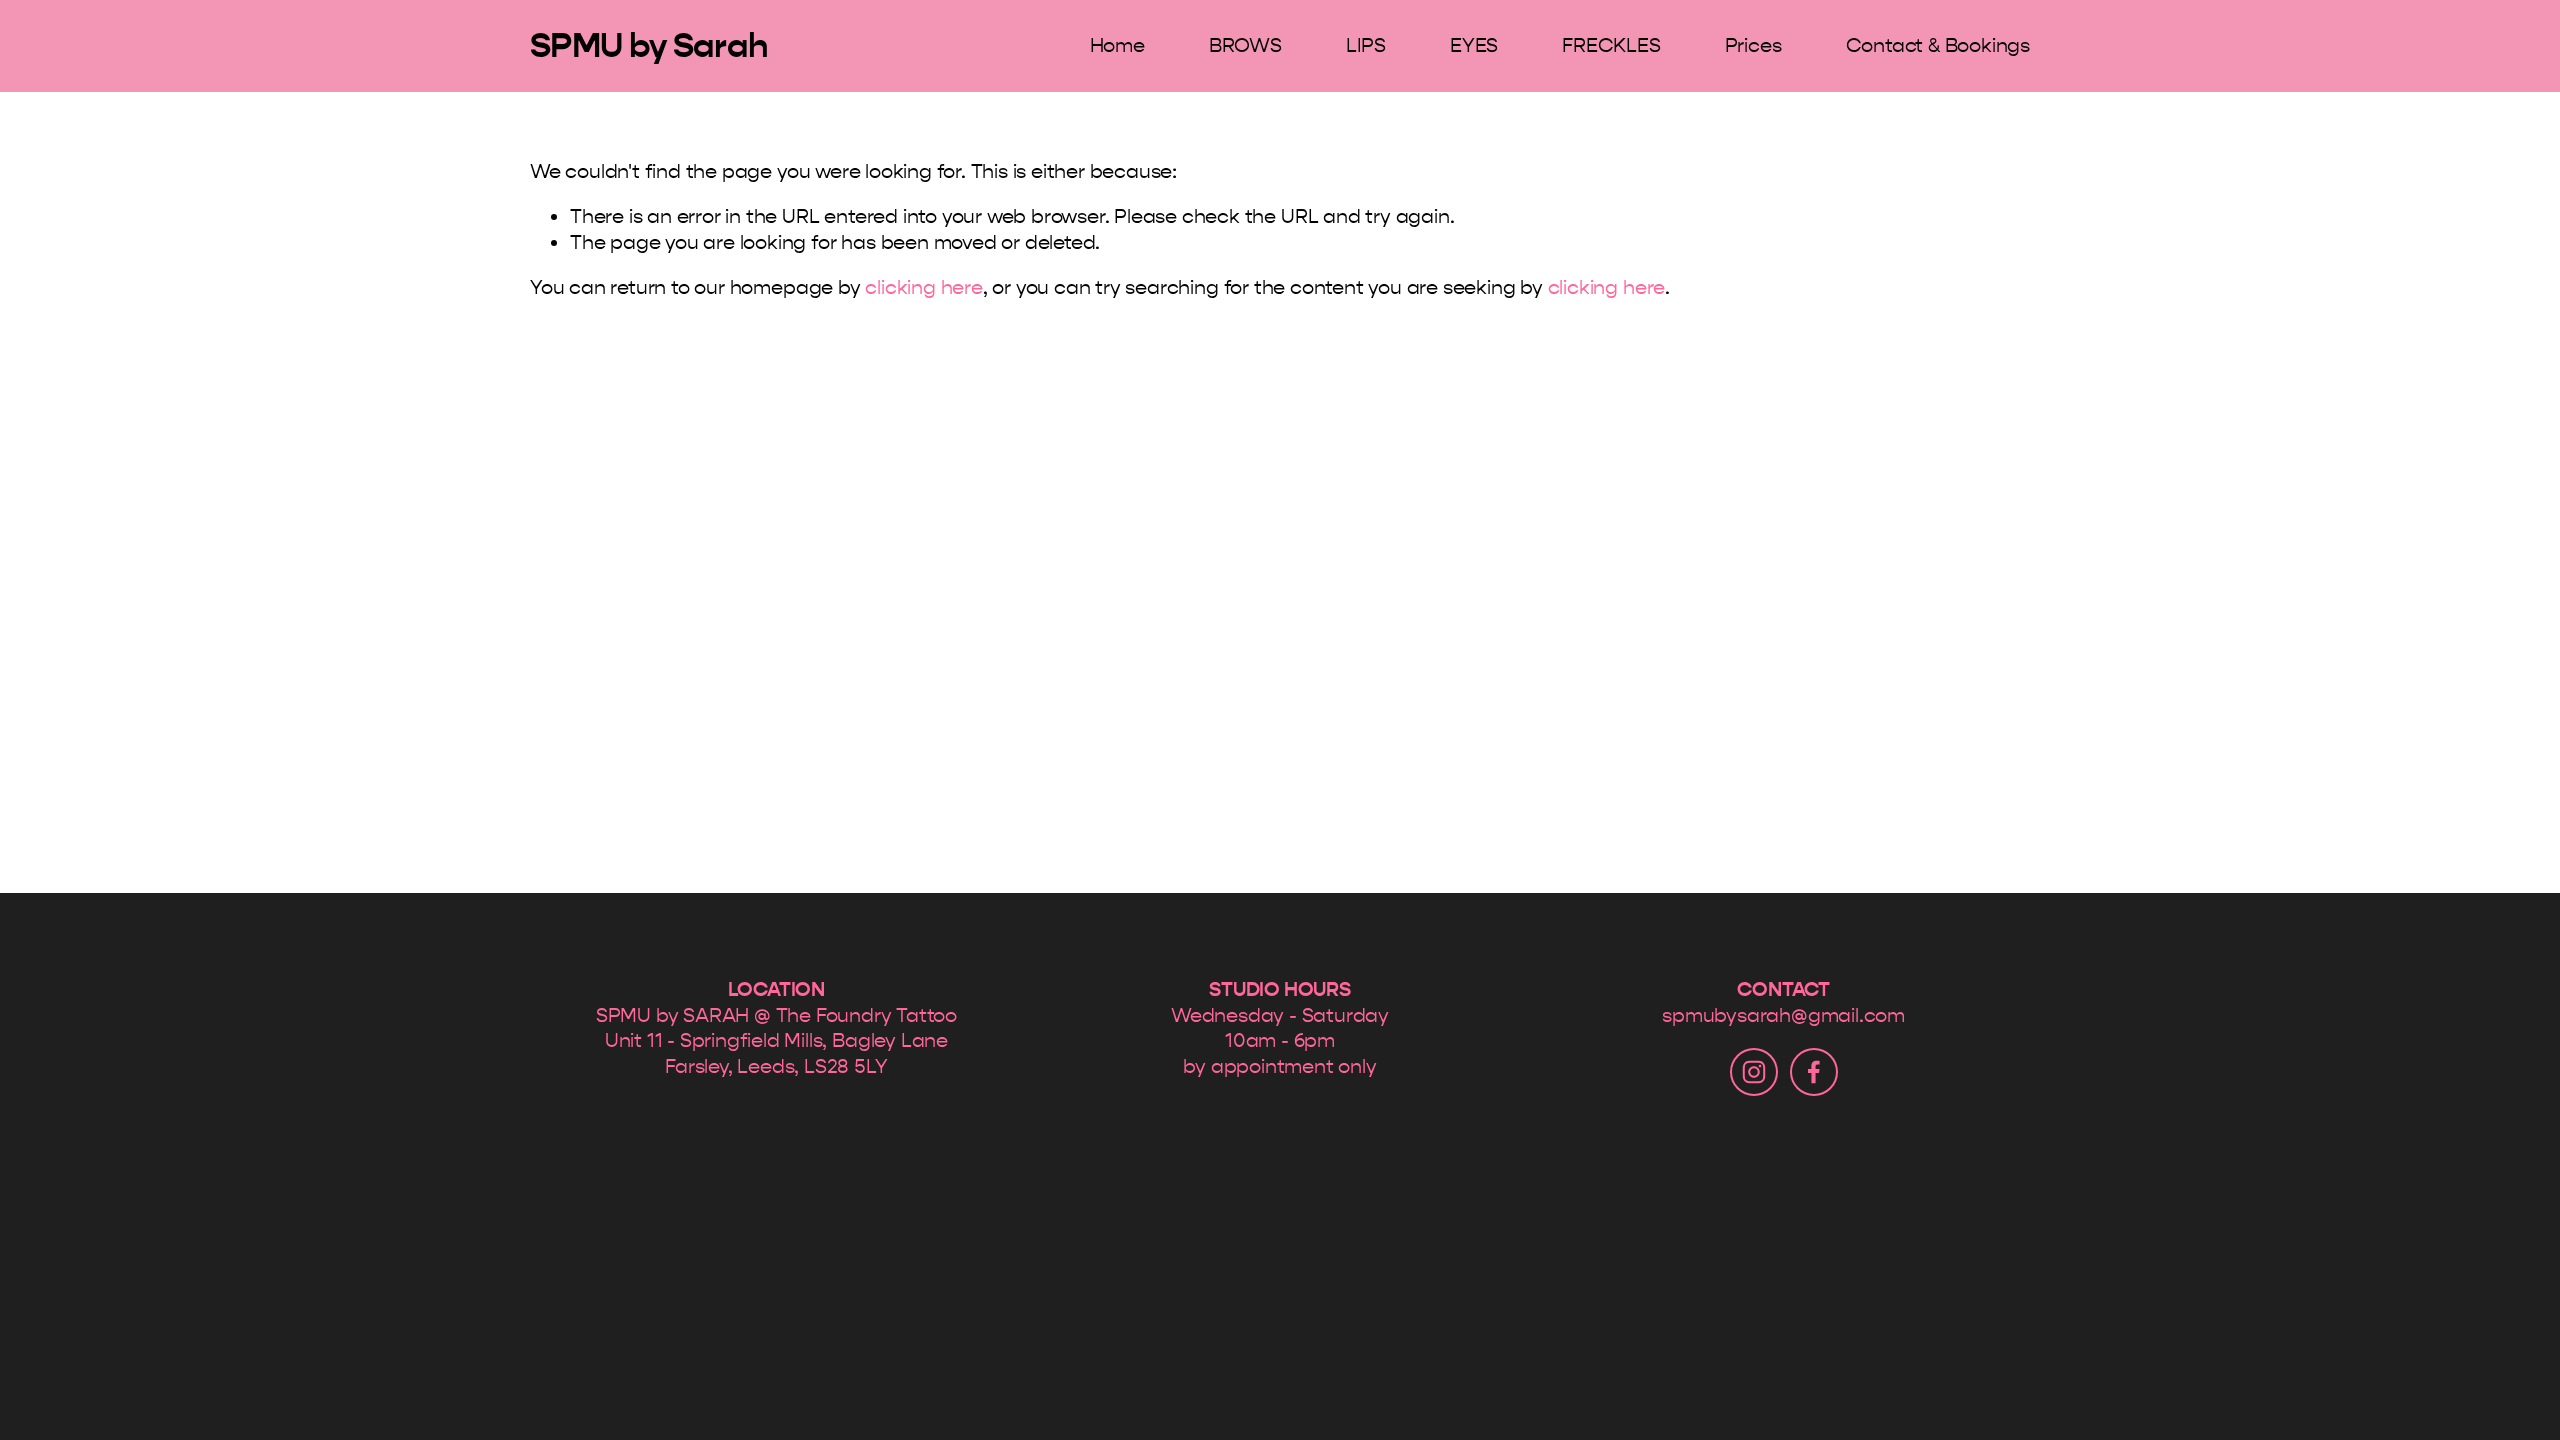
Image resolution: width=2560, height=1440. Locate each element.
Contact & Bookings (1938, 45)
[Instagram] (1754, 1072)
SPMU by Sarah (649, 45)
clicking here (923, 287)
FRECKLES (1611, 45)
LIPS (1366, 45)
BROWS (1245, 45)
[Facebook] (1814, 1072)
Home (1117, 45)
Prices (1753, 45)
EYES (1474, 45)
